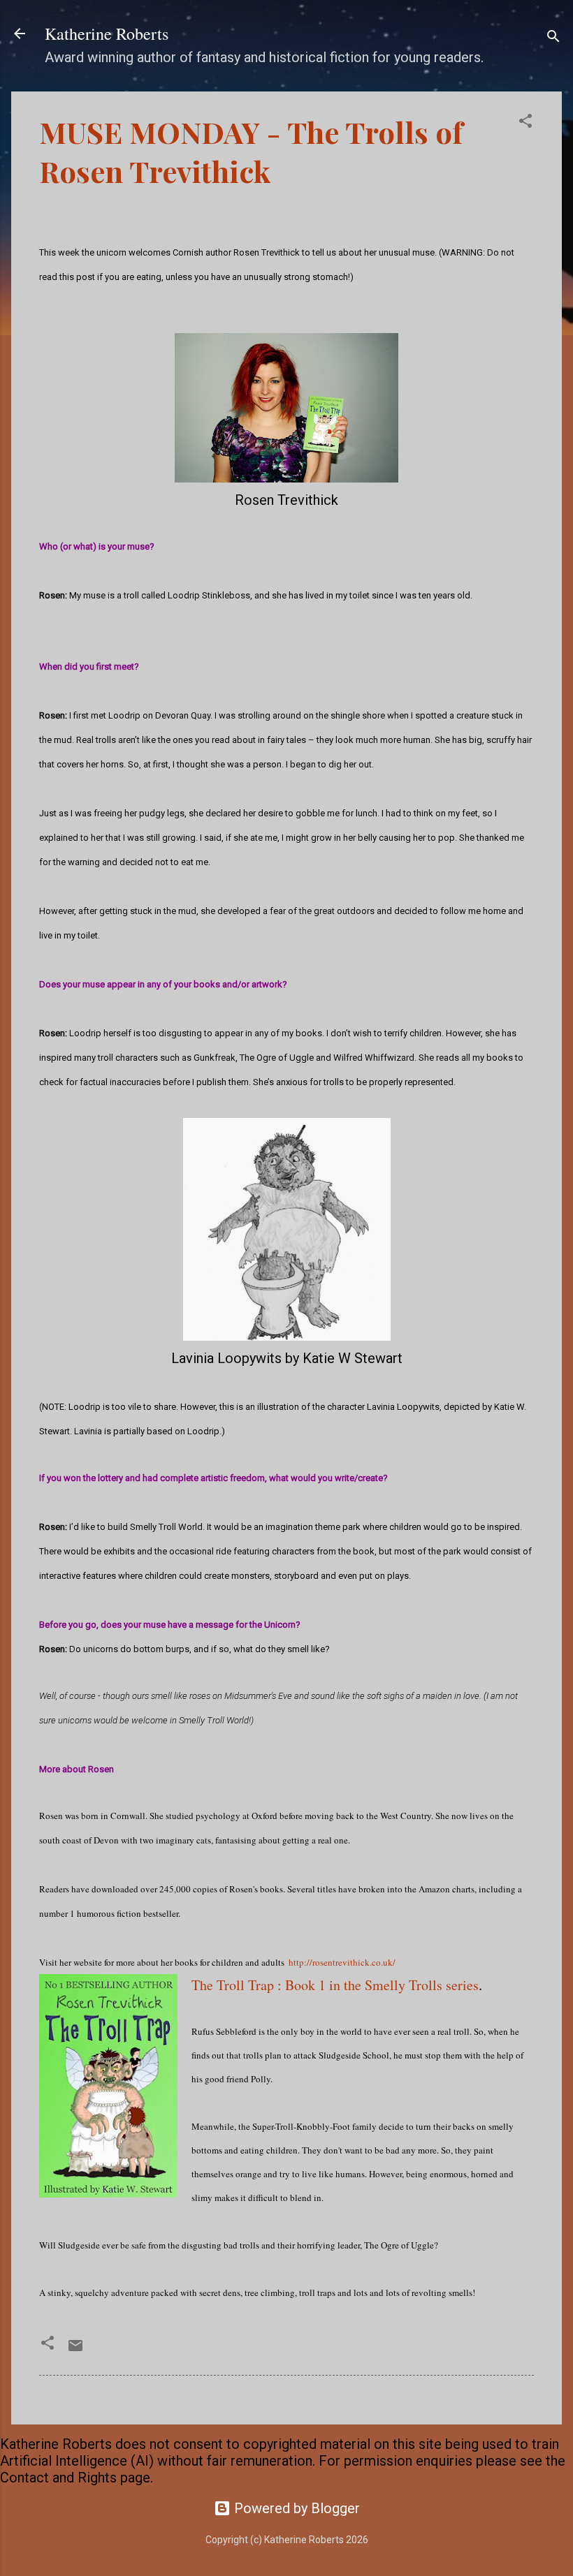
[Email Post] (75, 2349)
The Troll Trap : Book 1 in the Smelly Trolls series (335, 1985)
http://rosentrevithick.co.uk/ (341, 1962)
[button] (525, 123)
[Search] (553, 38)
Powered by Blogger (295, 2508)
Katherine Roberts (107, 34)
